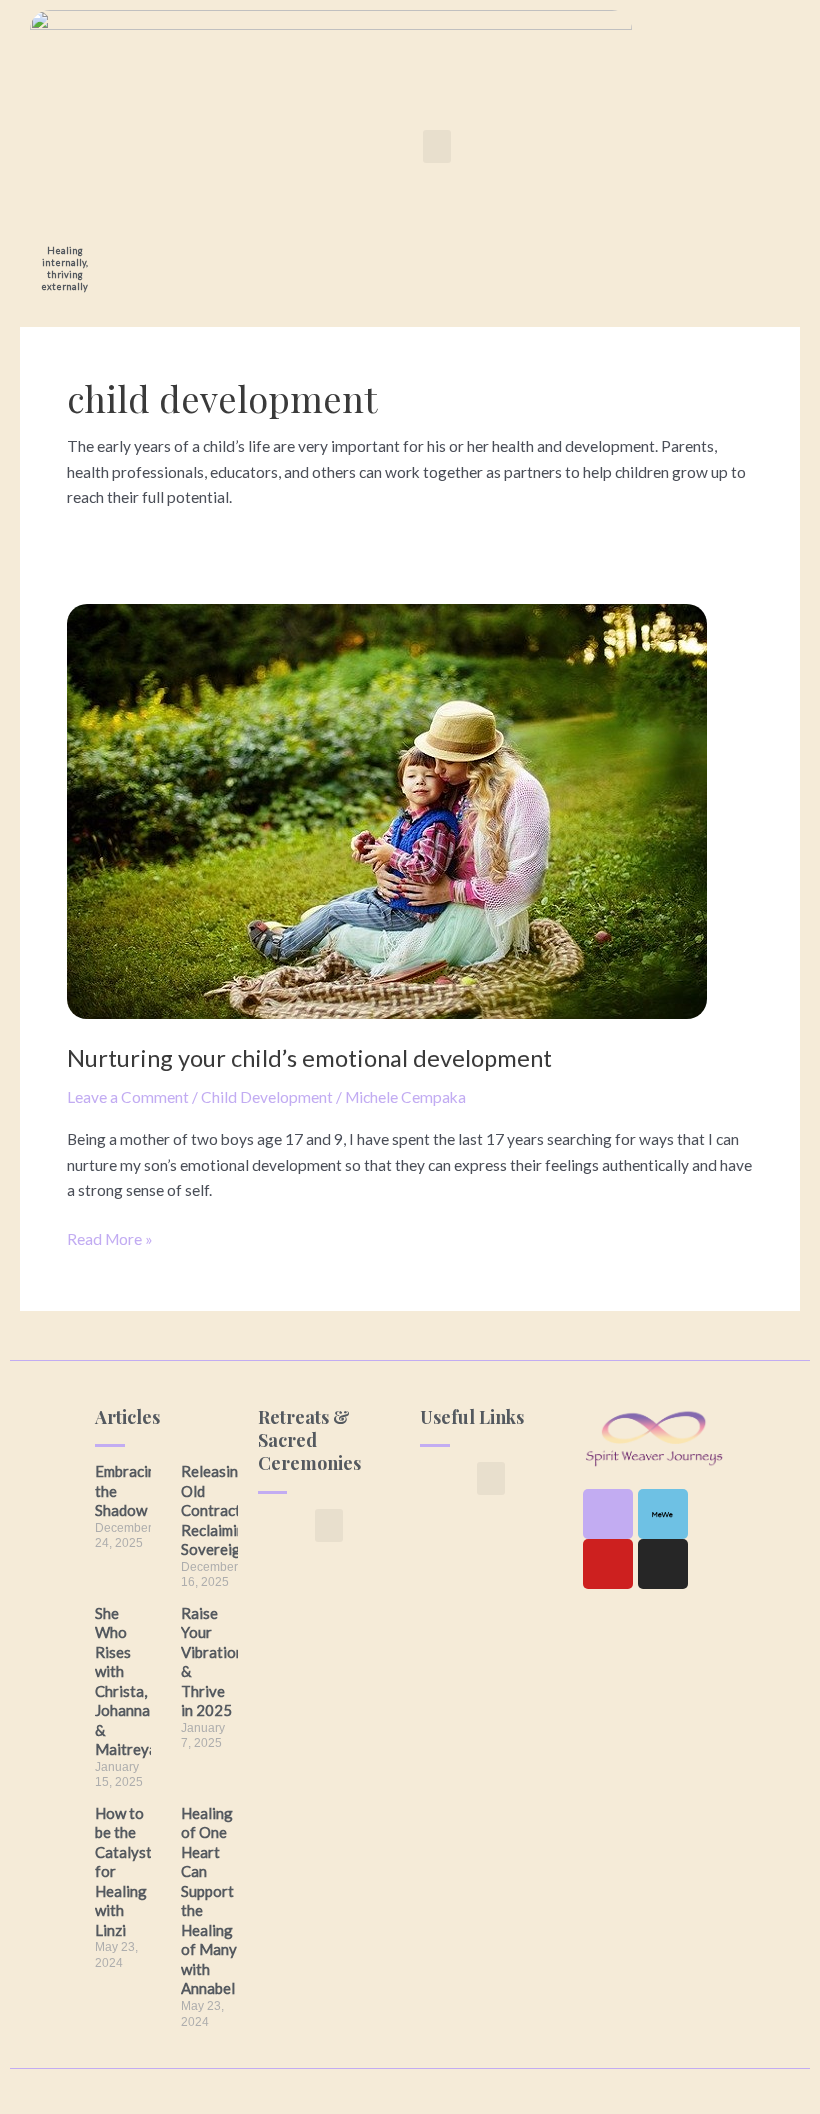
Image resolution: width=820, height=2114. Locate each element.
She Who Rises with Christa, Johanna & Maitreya (126, 1681)
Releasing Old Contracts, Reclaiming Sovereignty (222, 1510)
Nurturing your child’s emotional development (309, 1058)
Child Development (267, 1097)
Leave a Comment (128, 1097)
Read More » (110, 1237)
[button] (437, 146)
